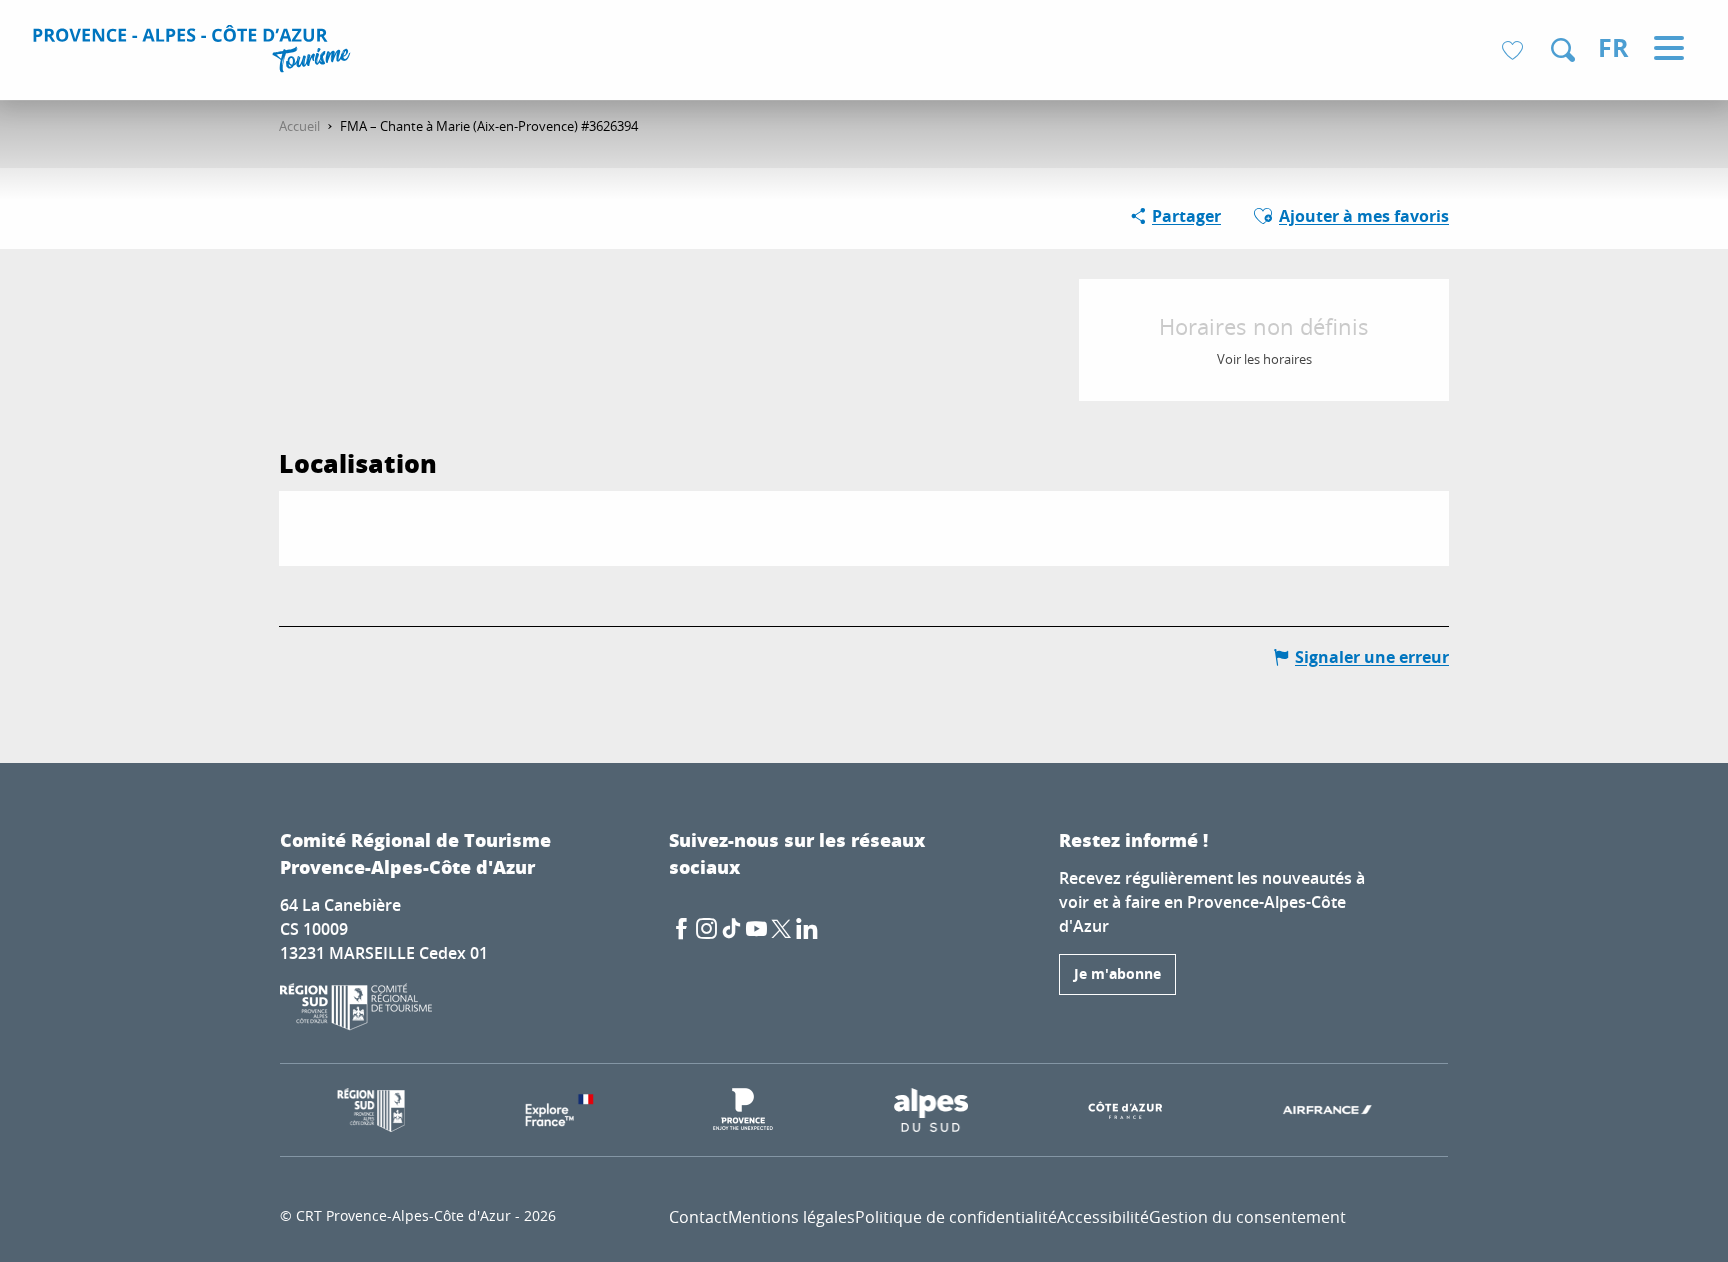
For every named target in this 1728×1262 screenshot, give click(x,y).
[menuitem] (194, 52)
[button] (1563, 50)
